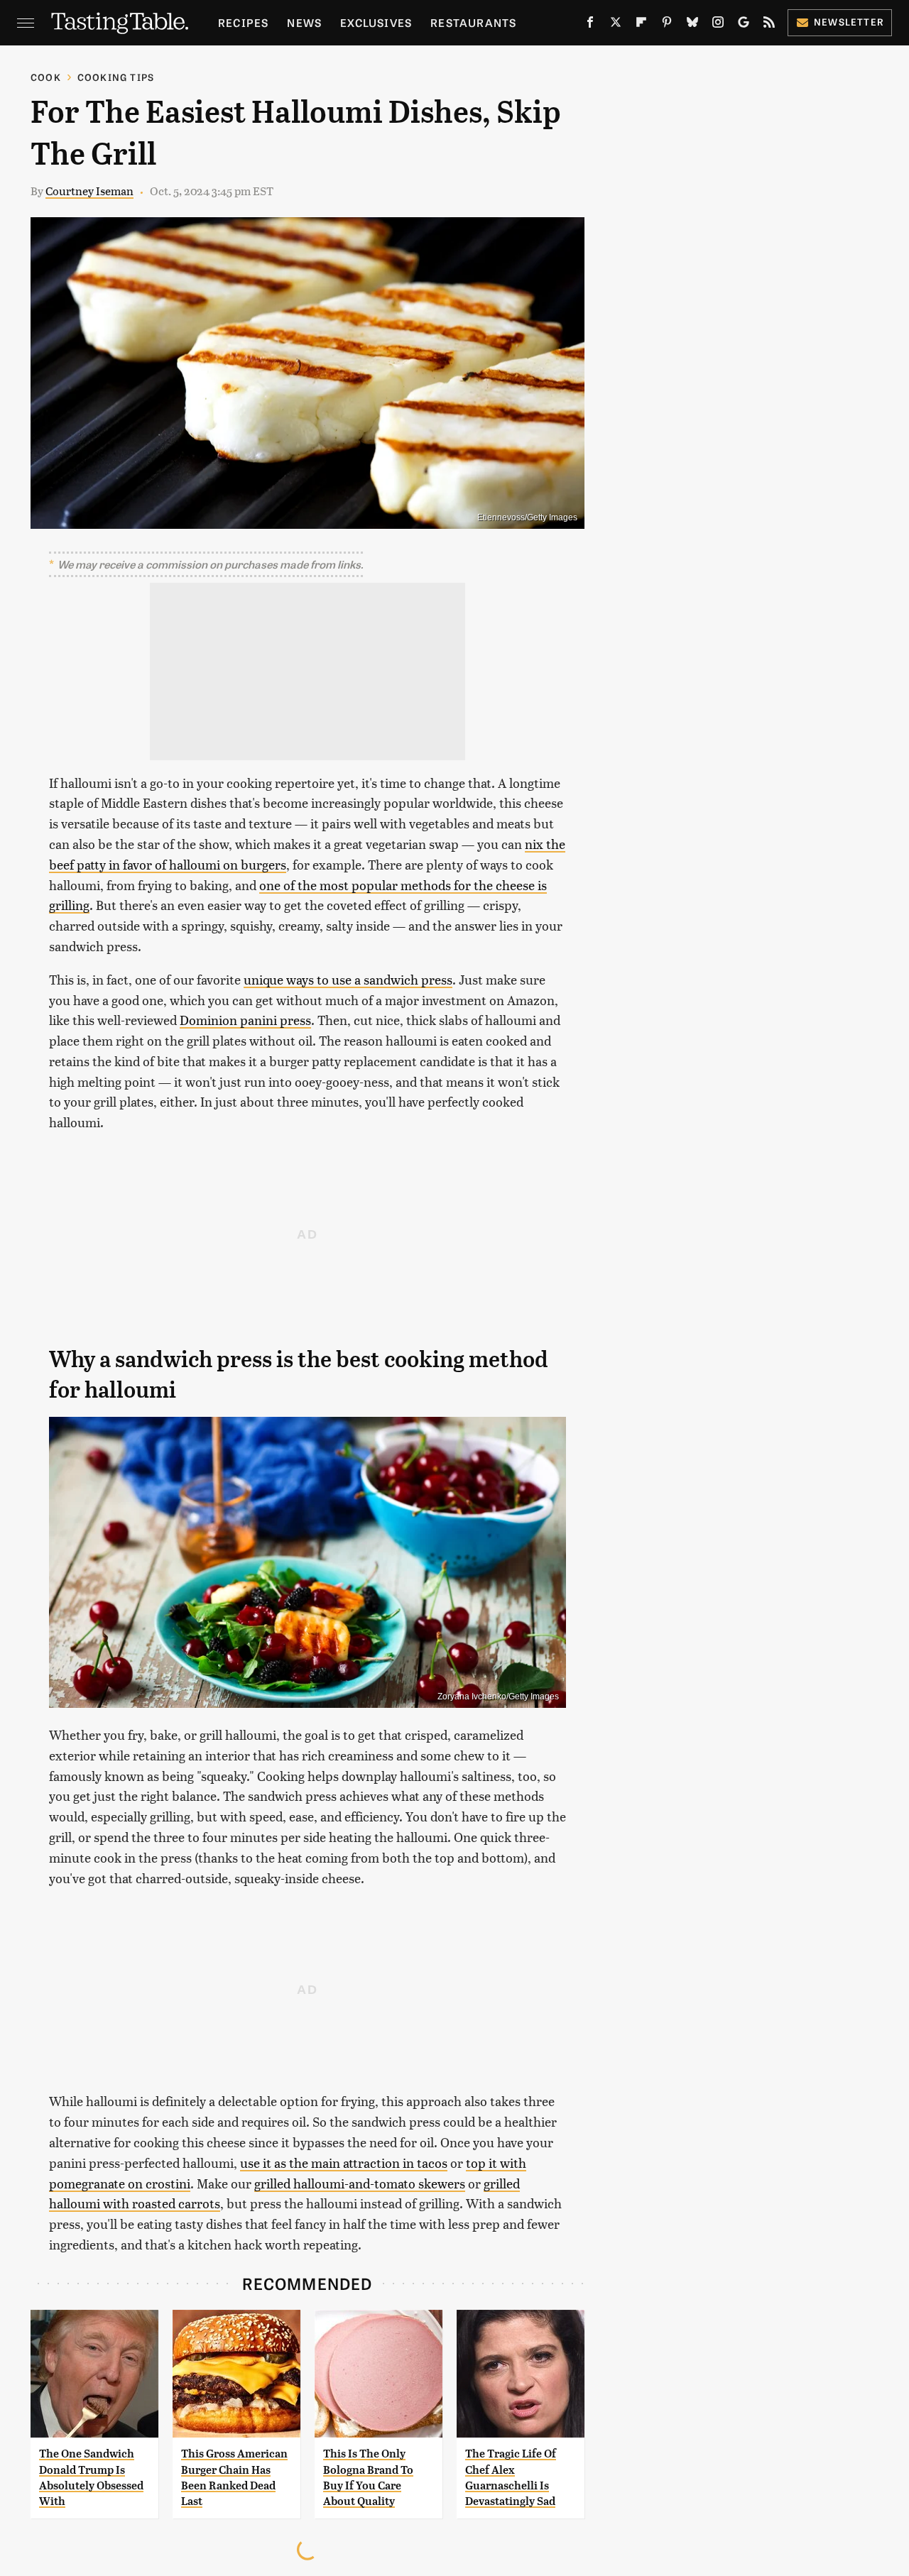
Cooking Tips (116, 77)
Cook (46, 77)
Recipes (243, 22)
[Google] (744, 25)
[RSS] (769, 25)
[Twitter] (616, 25)
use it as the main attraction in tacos (344, 2163)
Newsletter (849, 22)
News (304, 22)
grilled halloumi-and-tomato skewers (360, 2183)
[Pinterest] (667, 25)
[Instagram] (718, 25)
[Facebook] (590, 25)
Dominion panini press (245, 1020)
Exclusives (376, 22)
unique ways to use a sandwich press (348, 979)
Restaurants (473, 22)
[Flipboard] (641, 25)
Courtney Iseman (89, 191)
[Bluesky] (692, 25)
